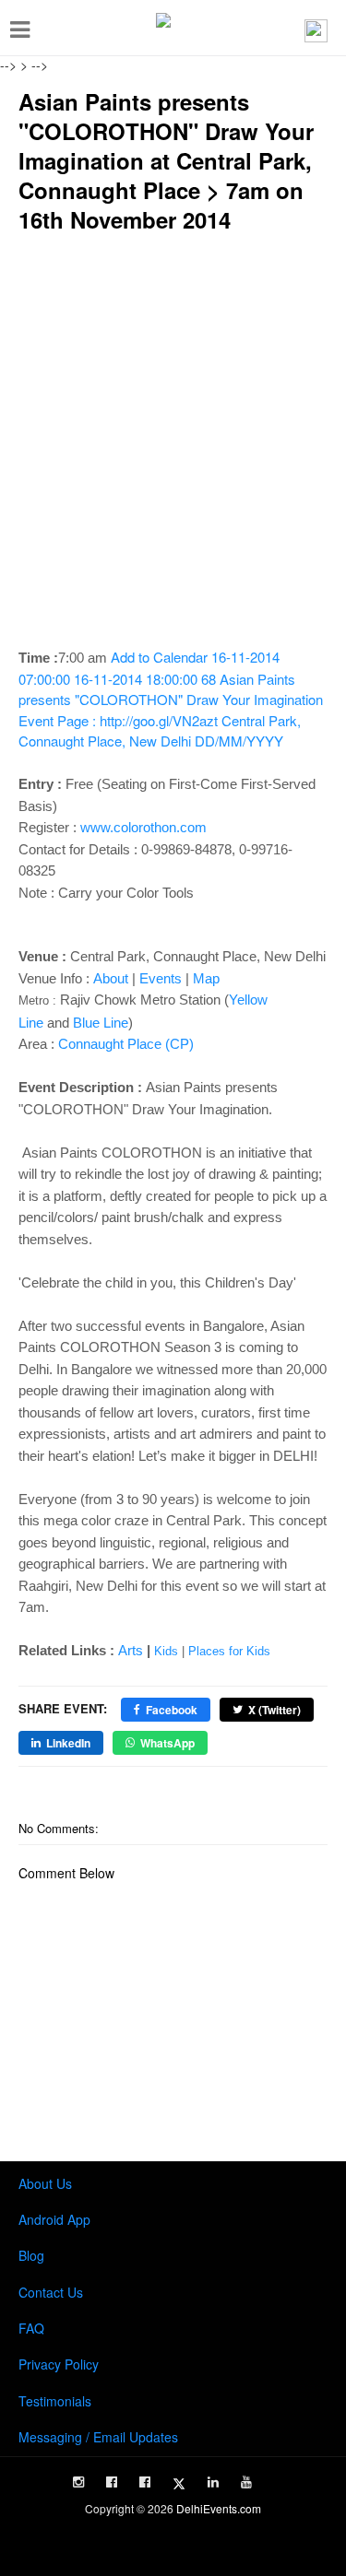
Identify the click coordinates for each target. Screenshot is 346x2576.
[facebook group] (145, 2482)
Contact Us (51, 2292)
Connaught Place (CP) (126, 1044)
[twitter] (179, 2484)
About (111, 978)
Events (161, 978)
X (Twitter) (274, 1710)
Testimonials (55, 2401)
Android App (54, 2219)
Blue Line (101, 1023)
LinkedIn (68, 1743)
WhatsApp (167, 1743)
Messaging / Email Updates (98, 2437)
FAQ (31, 2328)
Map (206, 978)
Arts (131, 1650)
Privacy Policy (59, 2364)
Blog (31, 2255)
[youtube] (246, 2482)
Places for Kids (229, 1651)
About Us (45, 2183)
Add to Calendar (171, 699)
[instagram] (78, 2482)
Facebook (172, 1710)
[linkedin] (213, 2482)
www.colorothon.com (143, 827)
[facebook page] (112, 2482)
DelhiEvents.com (219, 2508)
